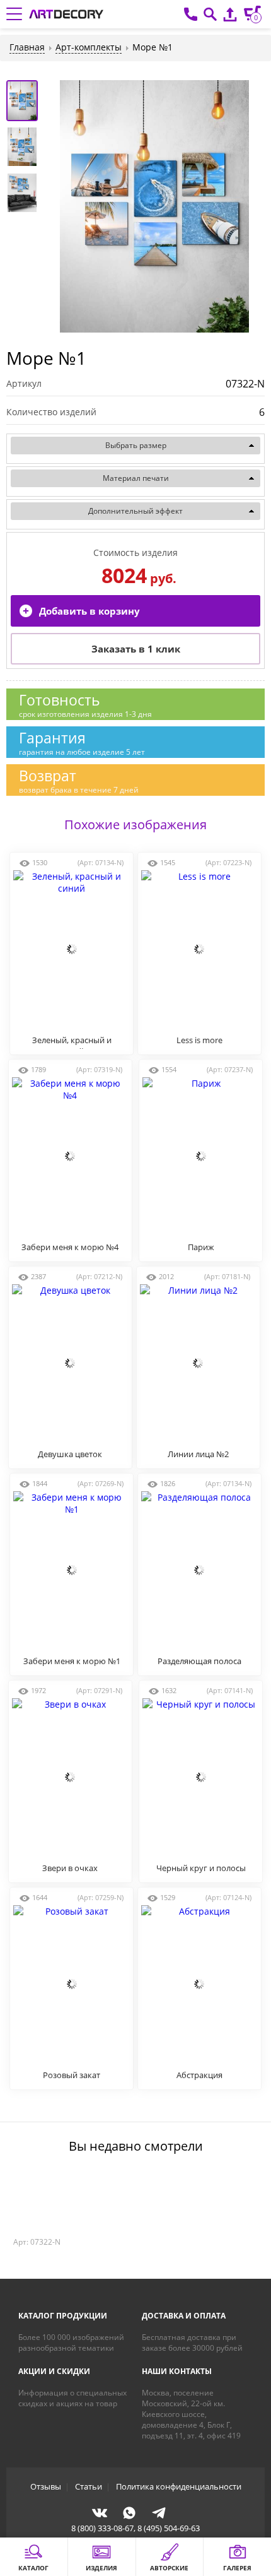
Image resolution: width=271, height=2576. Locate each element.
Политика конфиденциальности (179, 2486)
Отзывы (46, 2486)
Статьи (89, 2486)
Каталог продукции (63, 2316)
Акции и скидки (54, 2371)
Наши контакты (177, 2371)
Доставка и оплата (184, 2316)
